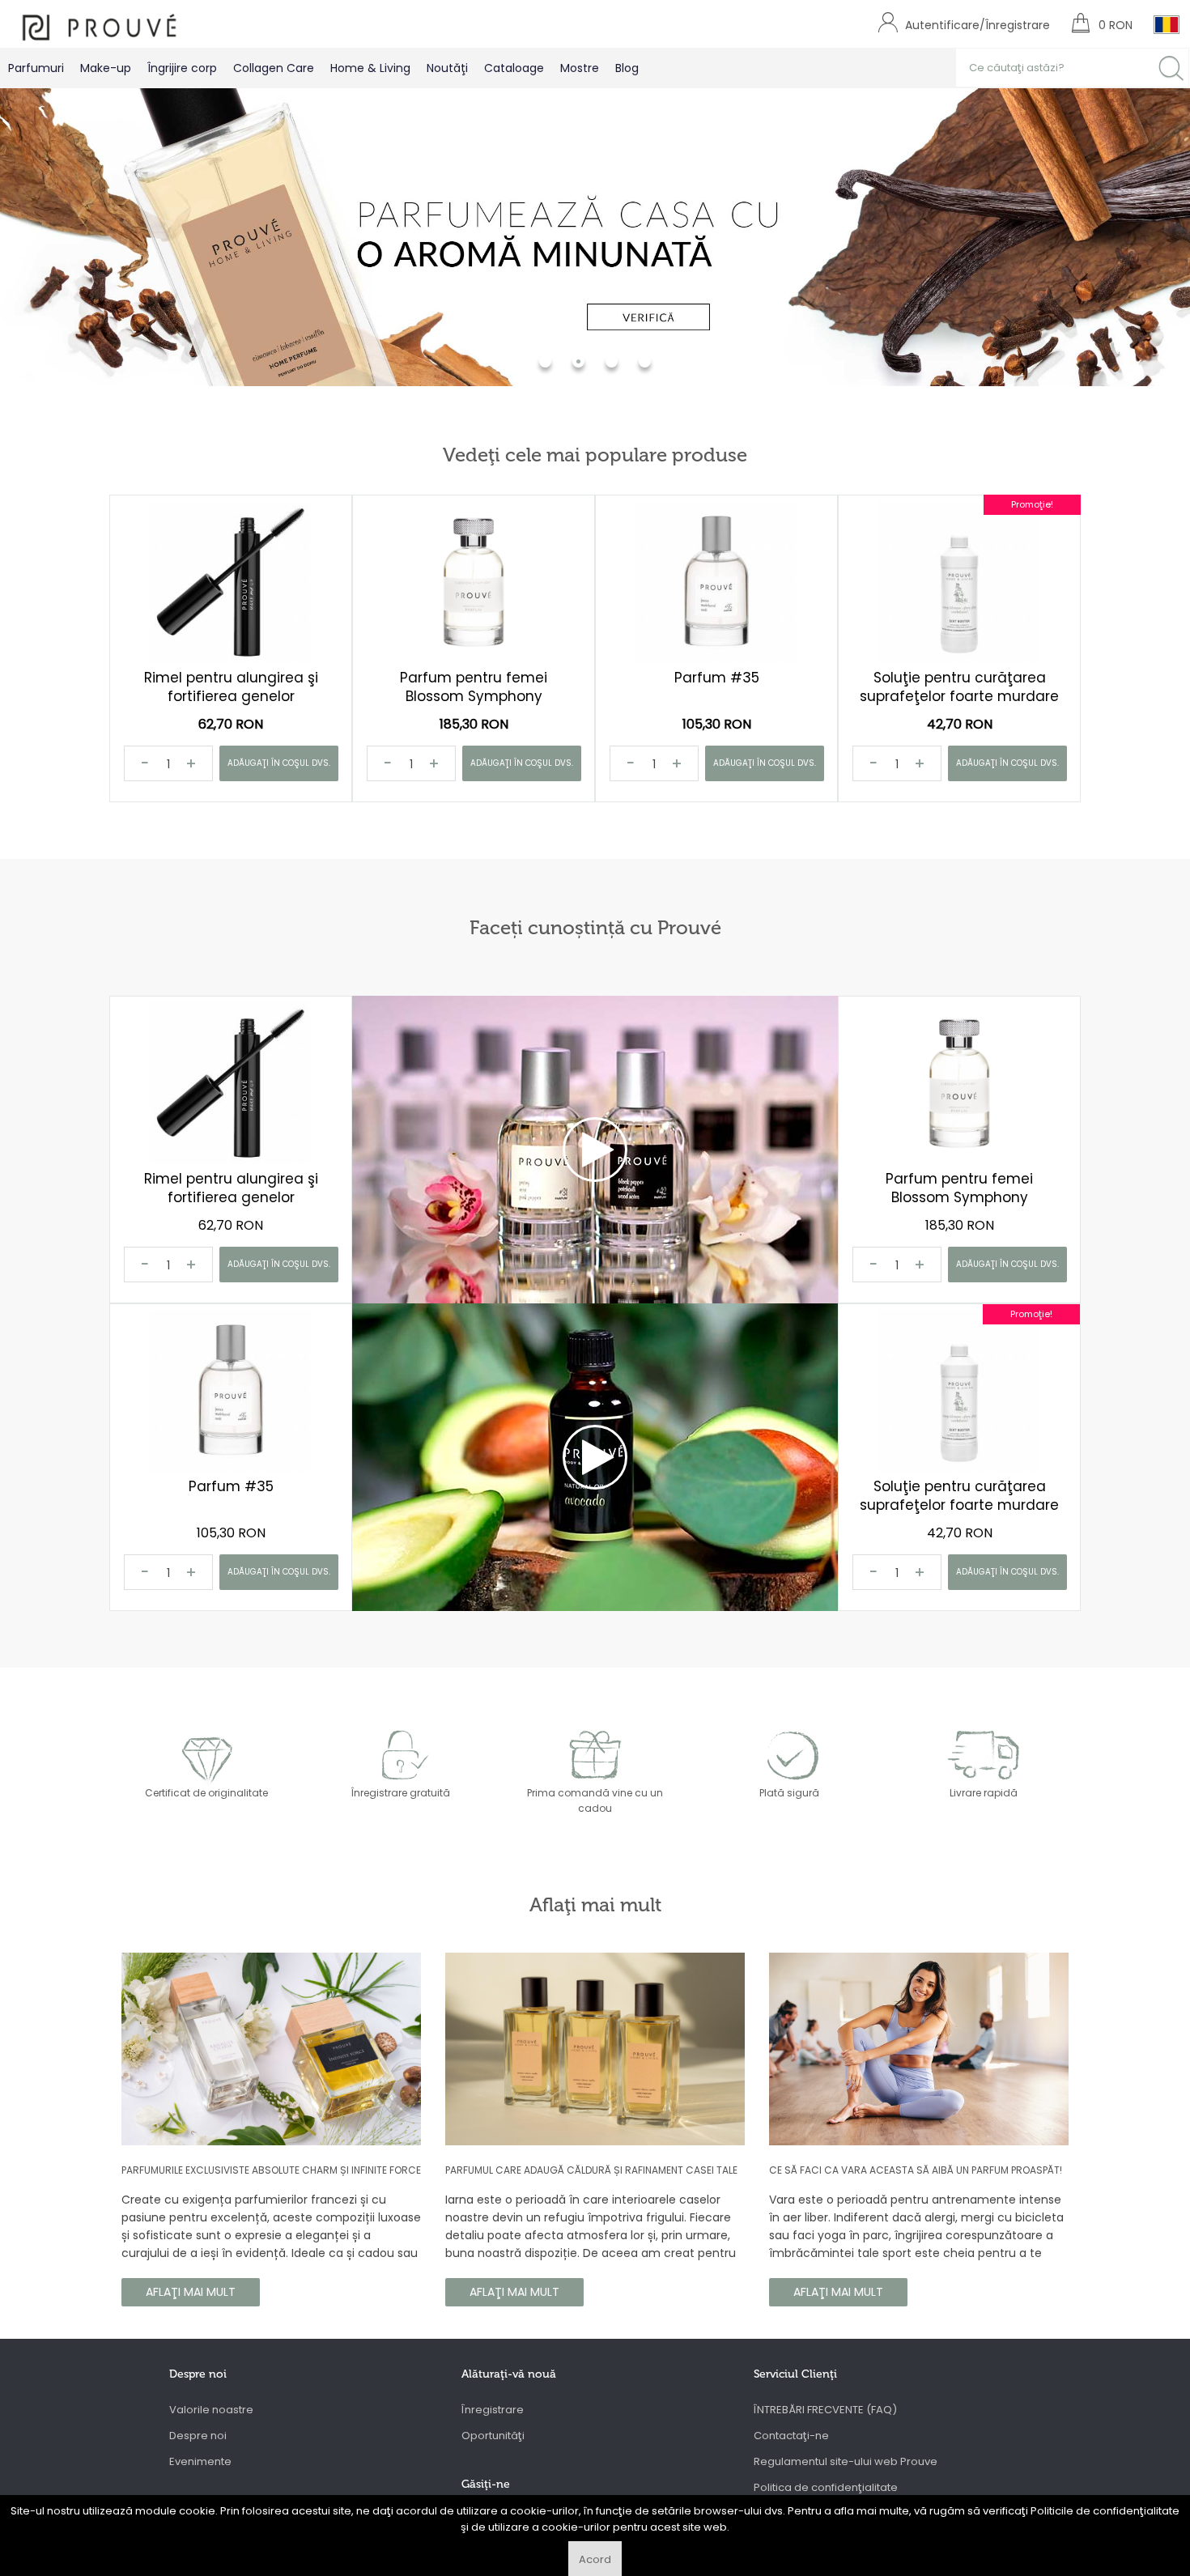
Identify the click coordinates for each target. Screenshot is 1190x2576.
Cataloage (514, 68)
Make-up (106, 68)
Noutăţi (447, 68)
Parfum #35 (717, 678)
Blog (627, 68)
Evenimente (200, 2461)
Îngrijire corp (182, 68)
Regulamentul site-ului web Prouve (846, 2461)
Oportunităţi (493, 2436)
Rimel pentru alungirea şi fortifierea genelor (231, 687)
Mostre (580, 68)
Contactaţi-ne (791, 2436)
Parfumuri (36, 68)
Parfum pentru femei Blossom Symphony (474, 687)
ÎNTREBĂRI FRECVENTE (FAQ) (825, 2410)
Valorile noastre (211, 2410)
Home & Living (370, 68)
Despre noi (198, 2436)
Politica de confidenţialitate (826, 2487)
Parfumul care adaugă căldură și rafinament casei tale (591, 2170)
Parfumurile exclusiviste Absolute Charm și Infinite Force (271, 2170)
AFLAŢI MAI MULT (191, 2292)
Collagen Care (274, 68)
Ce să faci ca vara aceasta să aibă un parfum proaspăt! (916, 2170)
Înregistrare (493, 2410)
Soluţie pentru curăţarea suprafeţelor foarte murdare (959, 687)
